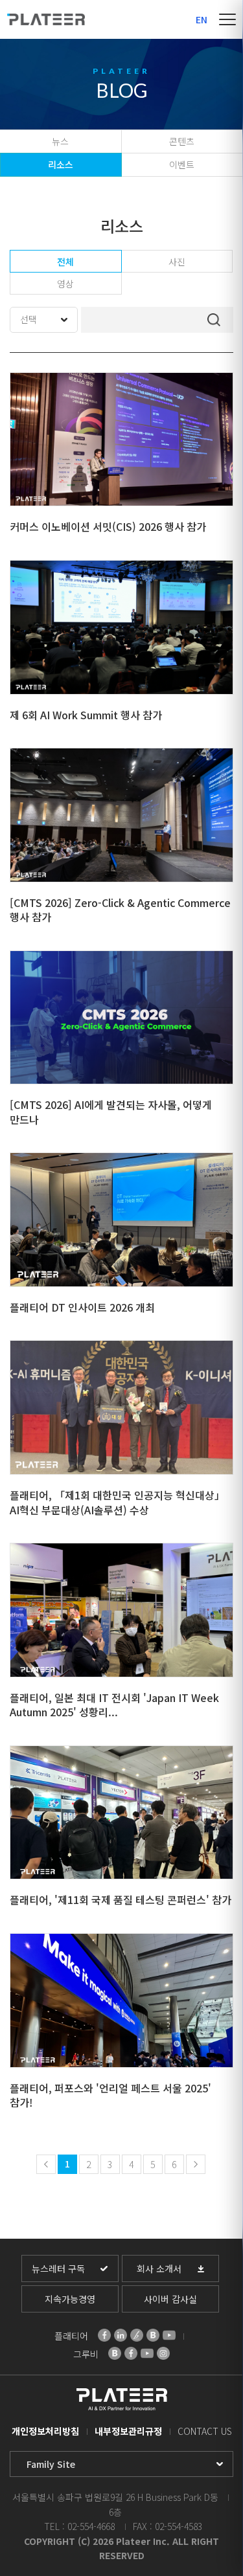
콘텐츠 (182, 141)
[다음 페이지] (196, 2164)
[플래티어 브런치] (137, 2335)
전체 (65, 262)
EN (202, 19)
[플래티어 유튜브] (169, 2335)
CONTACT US (205, 2431)
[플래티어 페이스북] (104, 2335)
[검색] (214, 320)
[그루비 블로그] (115, 2353)
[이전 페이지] (46, 2164)
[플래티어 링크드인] (121, 2335)
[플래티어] (46, 19)
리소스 (61, 164)
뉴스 (60, 141)
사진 (177, 262)
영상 (65, 284)
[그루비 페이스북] (131, 2353)
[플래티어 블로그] (153, 2335)
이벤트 (182, 164)
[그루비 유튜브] (147, 2353)
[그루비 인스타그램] (163, 2353)
